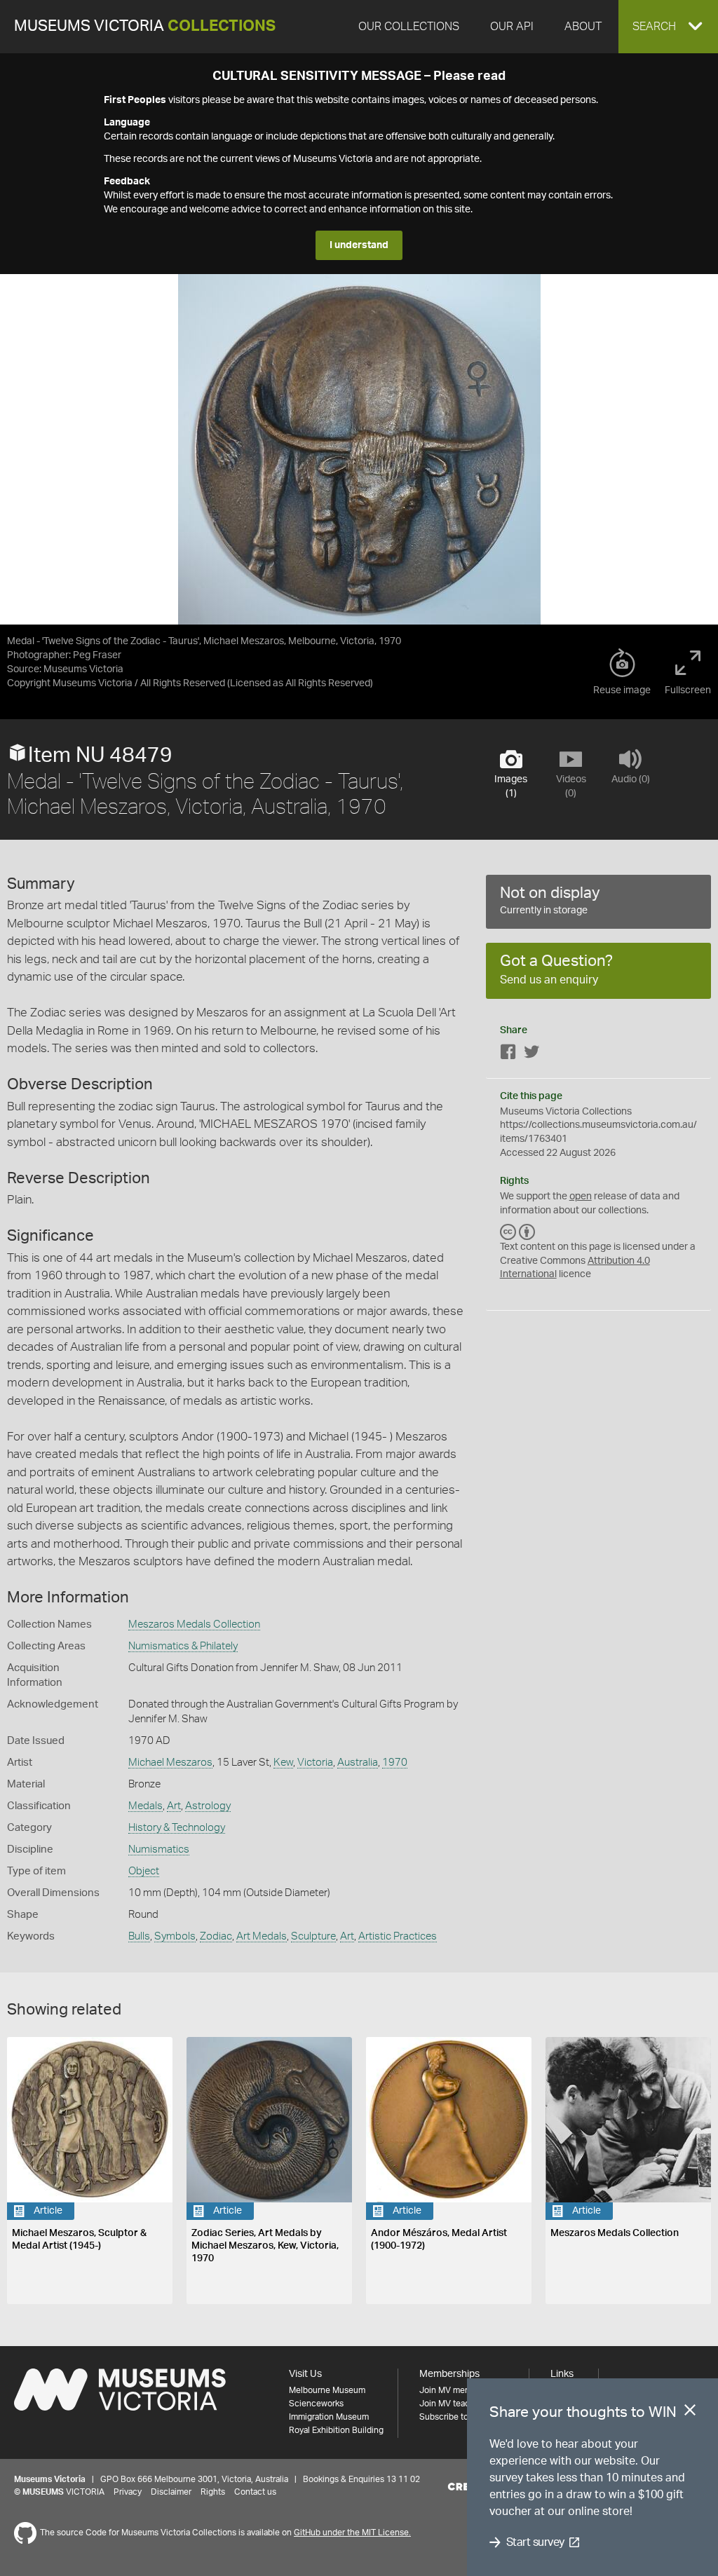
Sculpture (313, 1936)
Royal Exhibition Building (336, 2430)
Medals (145, 1806)
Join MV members (454, 2390)
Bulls (139, 1936)
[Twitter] (531, 1055)
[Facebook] (508, 1055)
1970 (395, 1763)
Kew (283, 1763)
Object (144, 1871)
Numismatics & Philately (183, 1646)
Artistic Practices (398, 1936)
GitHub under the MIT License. (352, 2533)
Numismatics (159, 1849)
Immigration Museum (329, 2417)
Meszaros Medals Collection (194, 1624)
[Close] (690, 2413)
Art (174, 1806)
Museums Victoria (145, 26)
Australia (358, 1763)
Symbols (175, 1936)
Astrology (208, 1806)
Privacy (128, 2492)
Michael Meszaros (170, 1763)
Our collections (409, 27)
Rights (213, 2492)
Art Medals (262, 1936)
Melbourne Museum (327, 2390)
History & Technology (177, 1828)
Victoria (315, 1763)
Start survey (535, 2542)
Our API (512, 27)
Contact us (255, 2492)
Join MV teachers (453, 2404)
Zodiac (216, 1936)
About (583, 27)
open (581, 1197)
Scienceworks (316, 2404)
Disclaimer (171, 2492)
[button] (668, 27)
